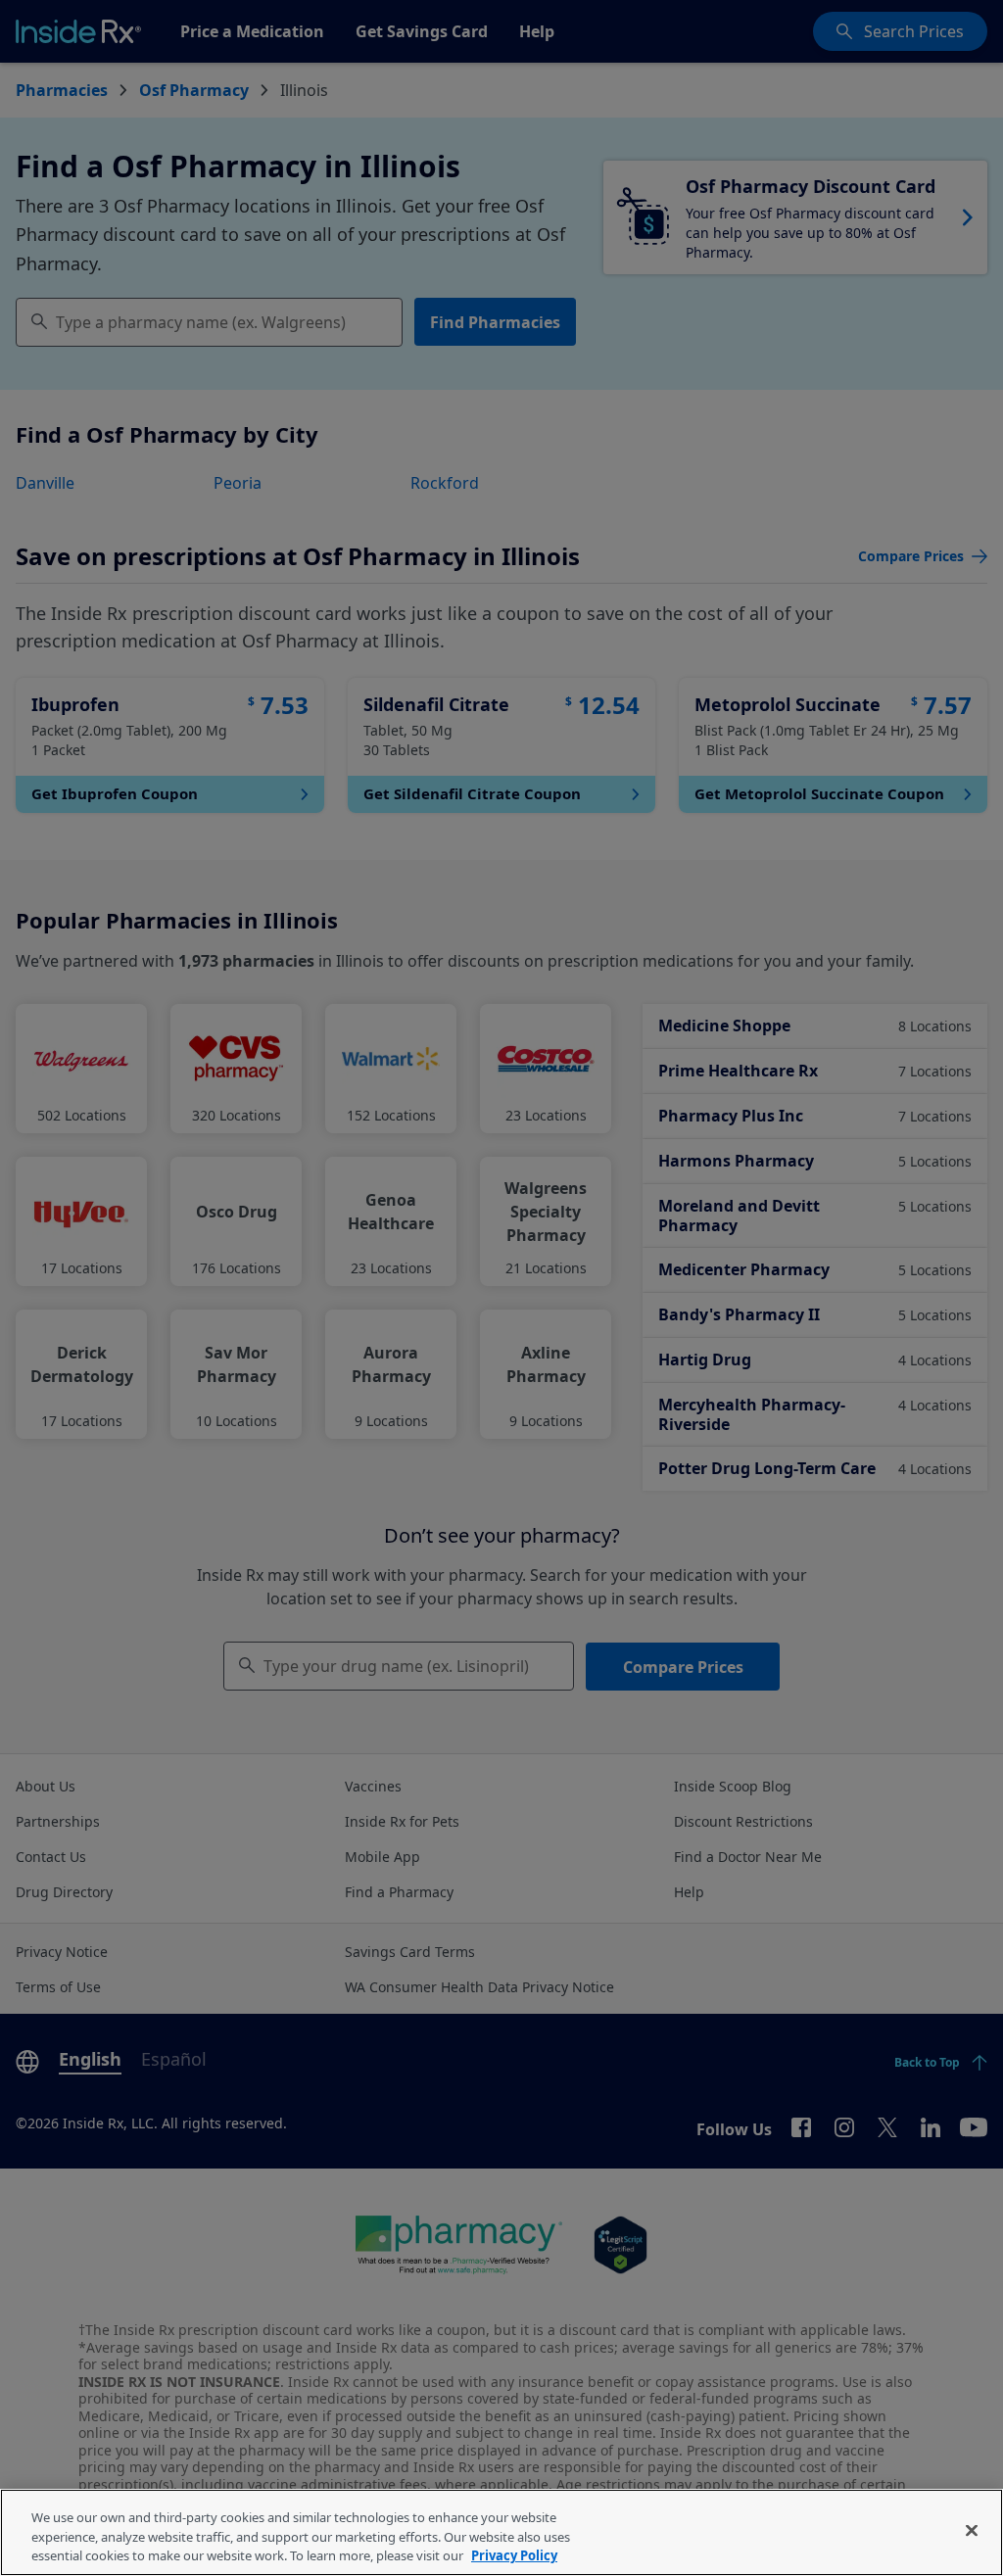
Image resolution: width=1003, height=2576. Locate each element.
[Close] (972, 2530)
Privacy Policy (514, 2555)
